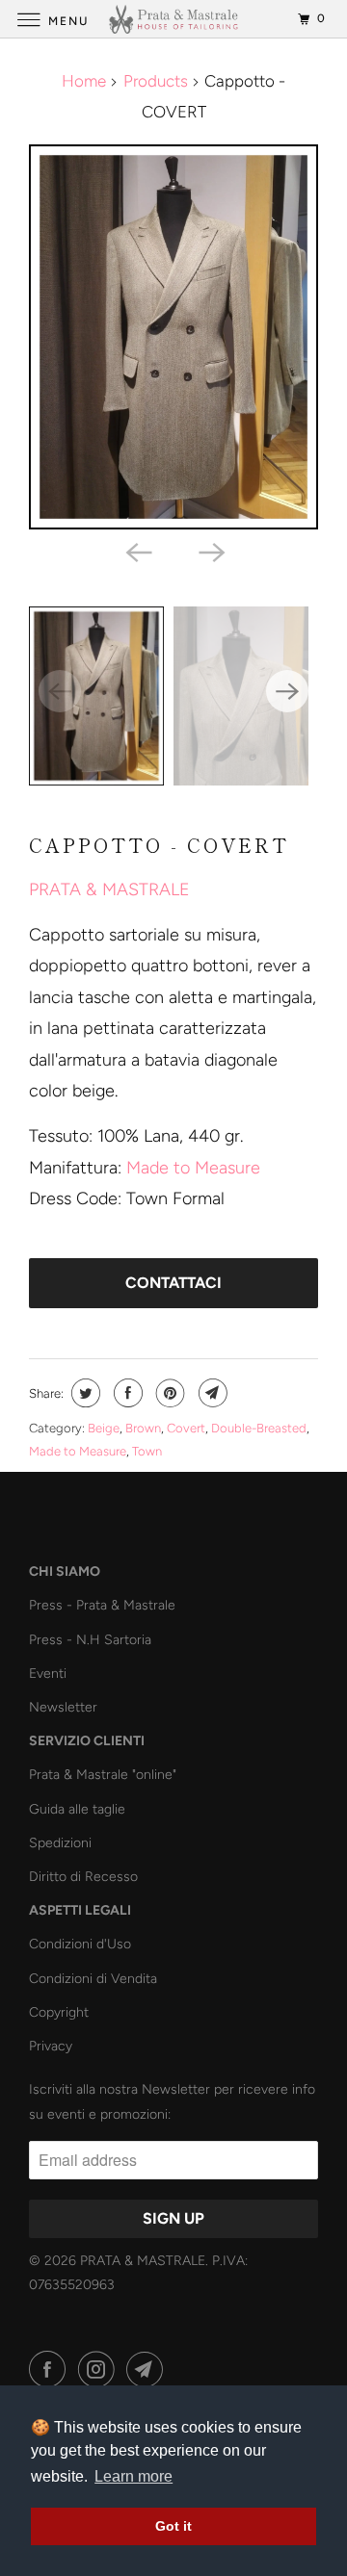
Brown (143, 1428)
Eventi (48, 1674)
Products (156, 81)
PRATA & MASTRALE (109, 889)
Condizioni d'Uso (80, 1944)
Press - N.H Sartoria (90, 1640)
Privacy (51, 2046)
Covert (186, 1428)
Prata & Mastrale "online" (103, 1775)
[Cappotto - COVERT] (173, 337)
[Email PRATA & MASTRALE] (148, 2370)
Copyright (59, 2012)
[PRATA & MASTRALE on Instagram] (100, 2370)
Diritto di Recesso (83, 1877)
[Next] (210, 551)
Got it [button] (173, 2526)
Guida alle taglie (77, 1809)
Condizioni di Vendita (93, 1979)
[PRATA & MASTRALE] (173, 19)
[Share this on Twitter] (83, 1393)
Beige (104, 1428)
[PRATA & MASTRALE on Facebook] (51, 2370)
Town (147, 1451)
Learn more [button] (133, 2476)
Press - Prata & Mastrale (102, 1605)
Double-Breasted (259, 1428)
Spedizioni (60, 1843)
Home (84, 81)
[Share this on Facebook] (126, 1393)
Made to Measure (193, 1168)
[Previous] (137, 551)
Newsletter (63, 1707)
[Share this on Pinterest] (168, 1393)
